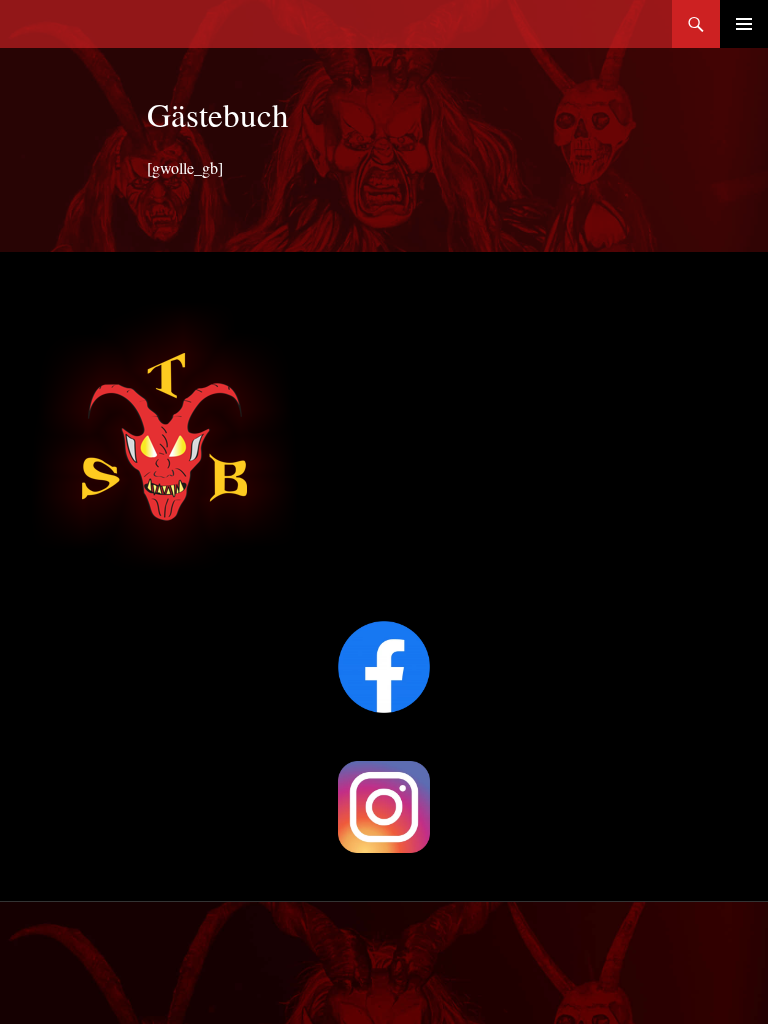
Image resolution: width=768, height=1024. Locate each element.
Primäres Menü (744, 24)
